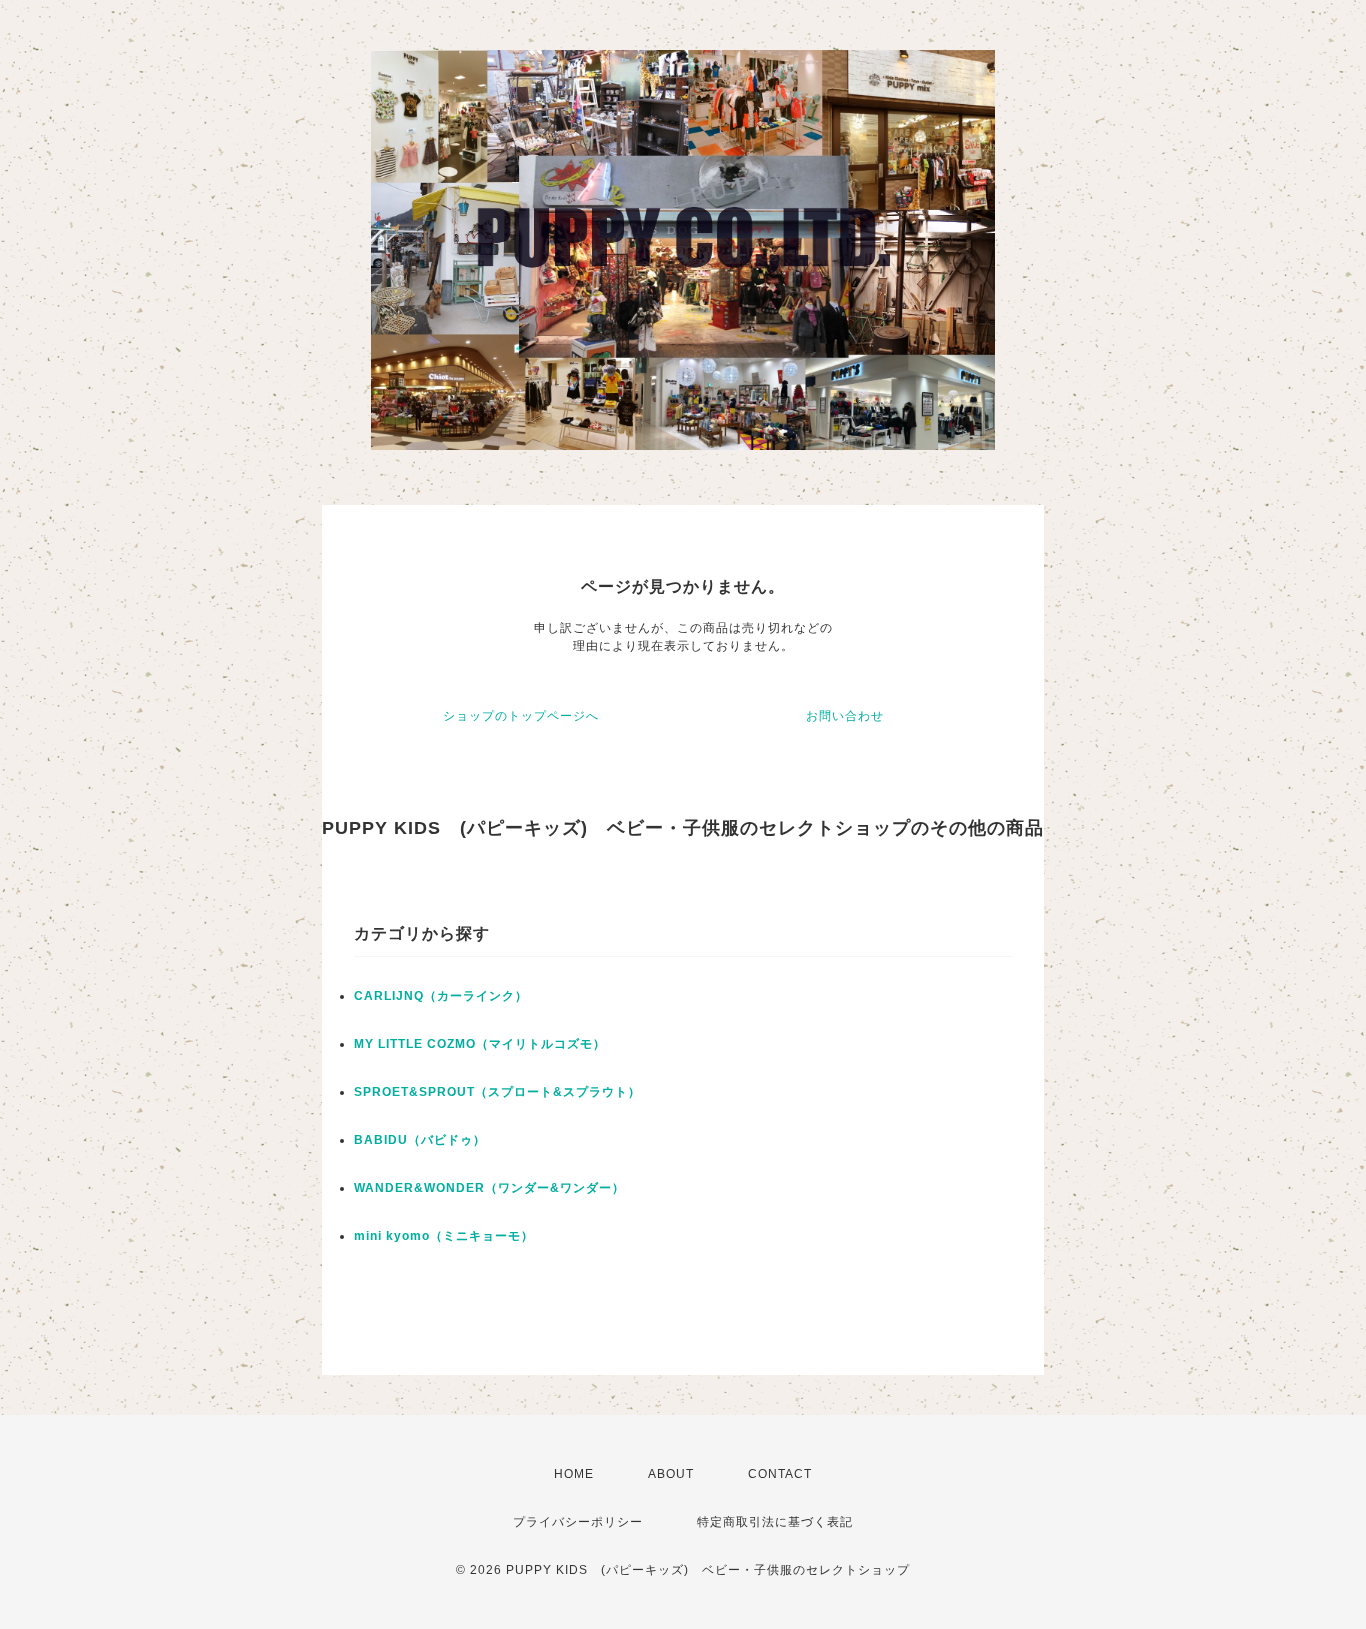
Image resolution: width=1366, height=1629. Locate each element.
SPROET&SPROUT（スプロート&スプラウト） (497, 1092)
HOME (574, 1474)
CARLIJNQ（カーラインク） (441, 996)
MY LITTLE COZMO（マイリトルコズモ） (480, 1044)
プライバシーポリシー (578, 1522)
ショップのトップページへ (521, 716)
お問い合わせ (845, 716)
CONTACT (780, 1474)
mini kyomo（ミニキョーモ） (444, 1236)
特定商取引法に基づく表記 (775, 1522)
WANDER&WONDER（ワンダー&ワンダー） (489, 1188)
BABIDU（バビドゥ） (420, 1140)
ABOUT (671, 1474)
